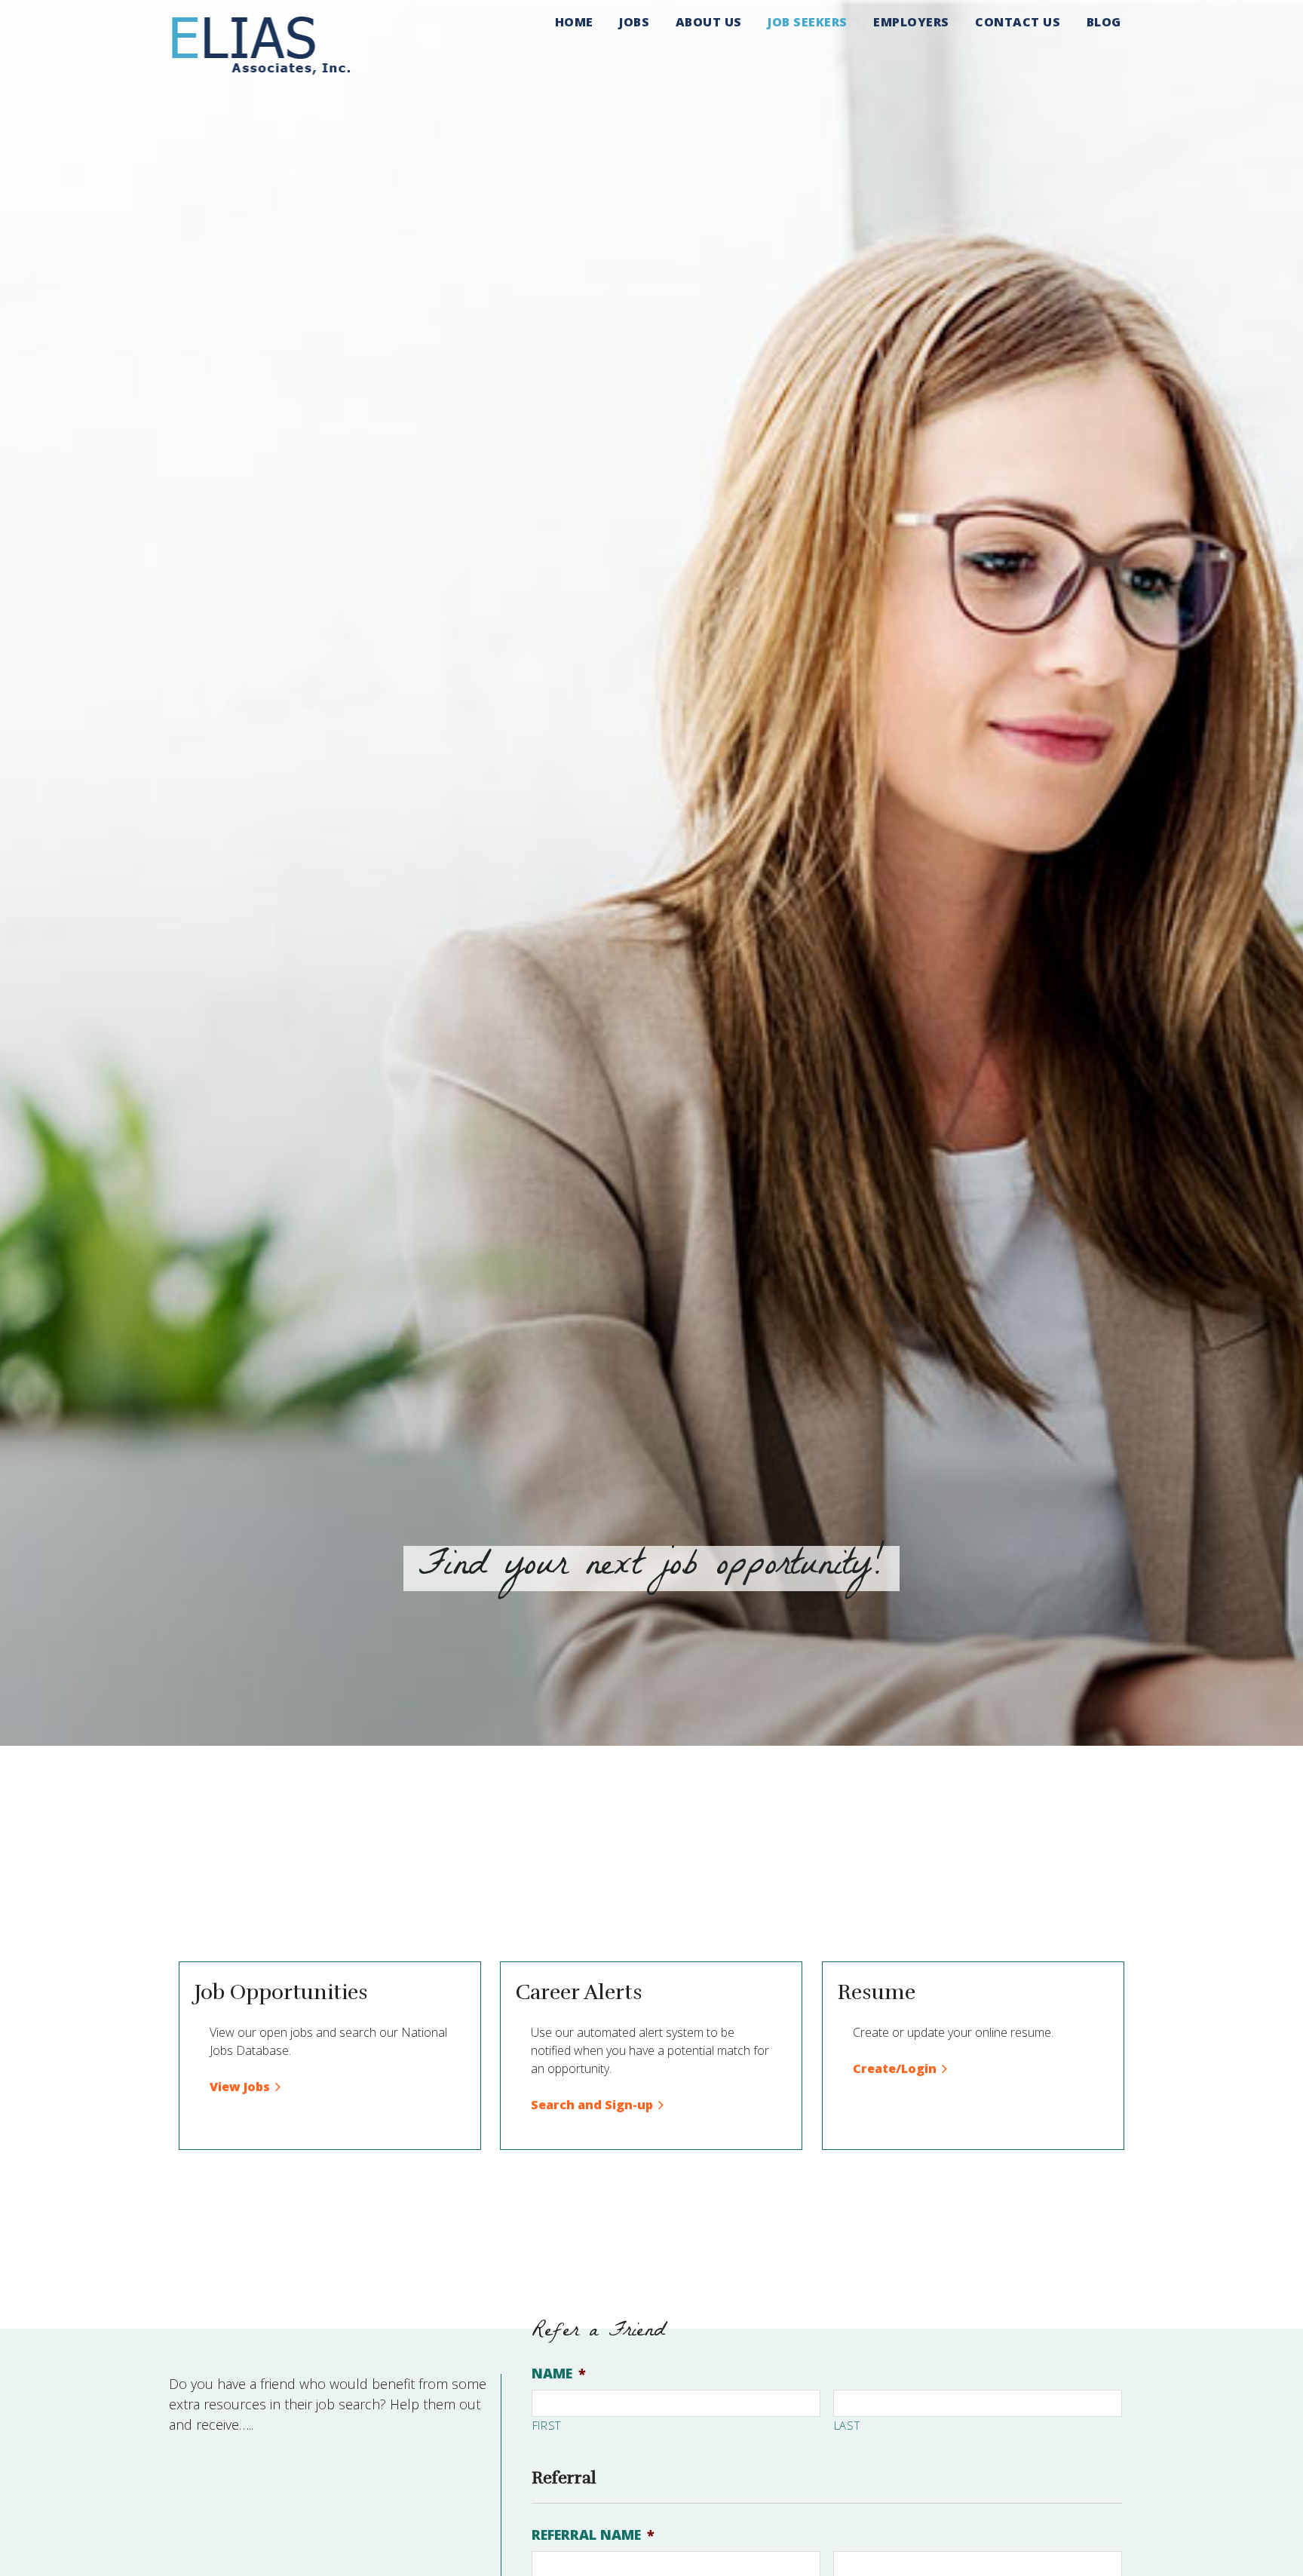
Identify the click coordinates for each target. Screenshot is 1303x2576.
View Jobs (240, 2087)
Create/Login (895, 2068)
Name (559, 2374)
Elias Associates (261, 44)
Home (574, 22)
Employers (911, 22)
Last (847, 2425)
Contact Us (1018, 22)
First (547, 2425)
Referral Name (593, 2535)
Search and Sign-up (592, 2105)
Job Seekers (808, 22)
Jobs (634, 22)
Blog (1104, 22)
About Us (709, 22)
